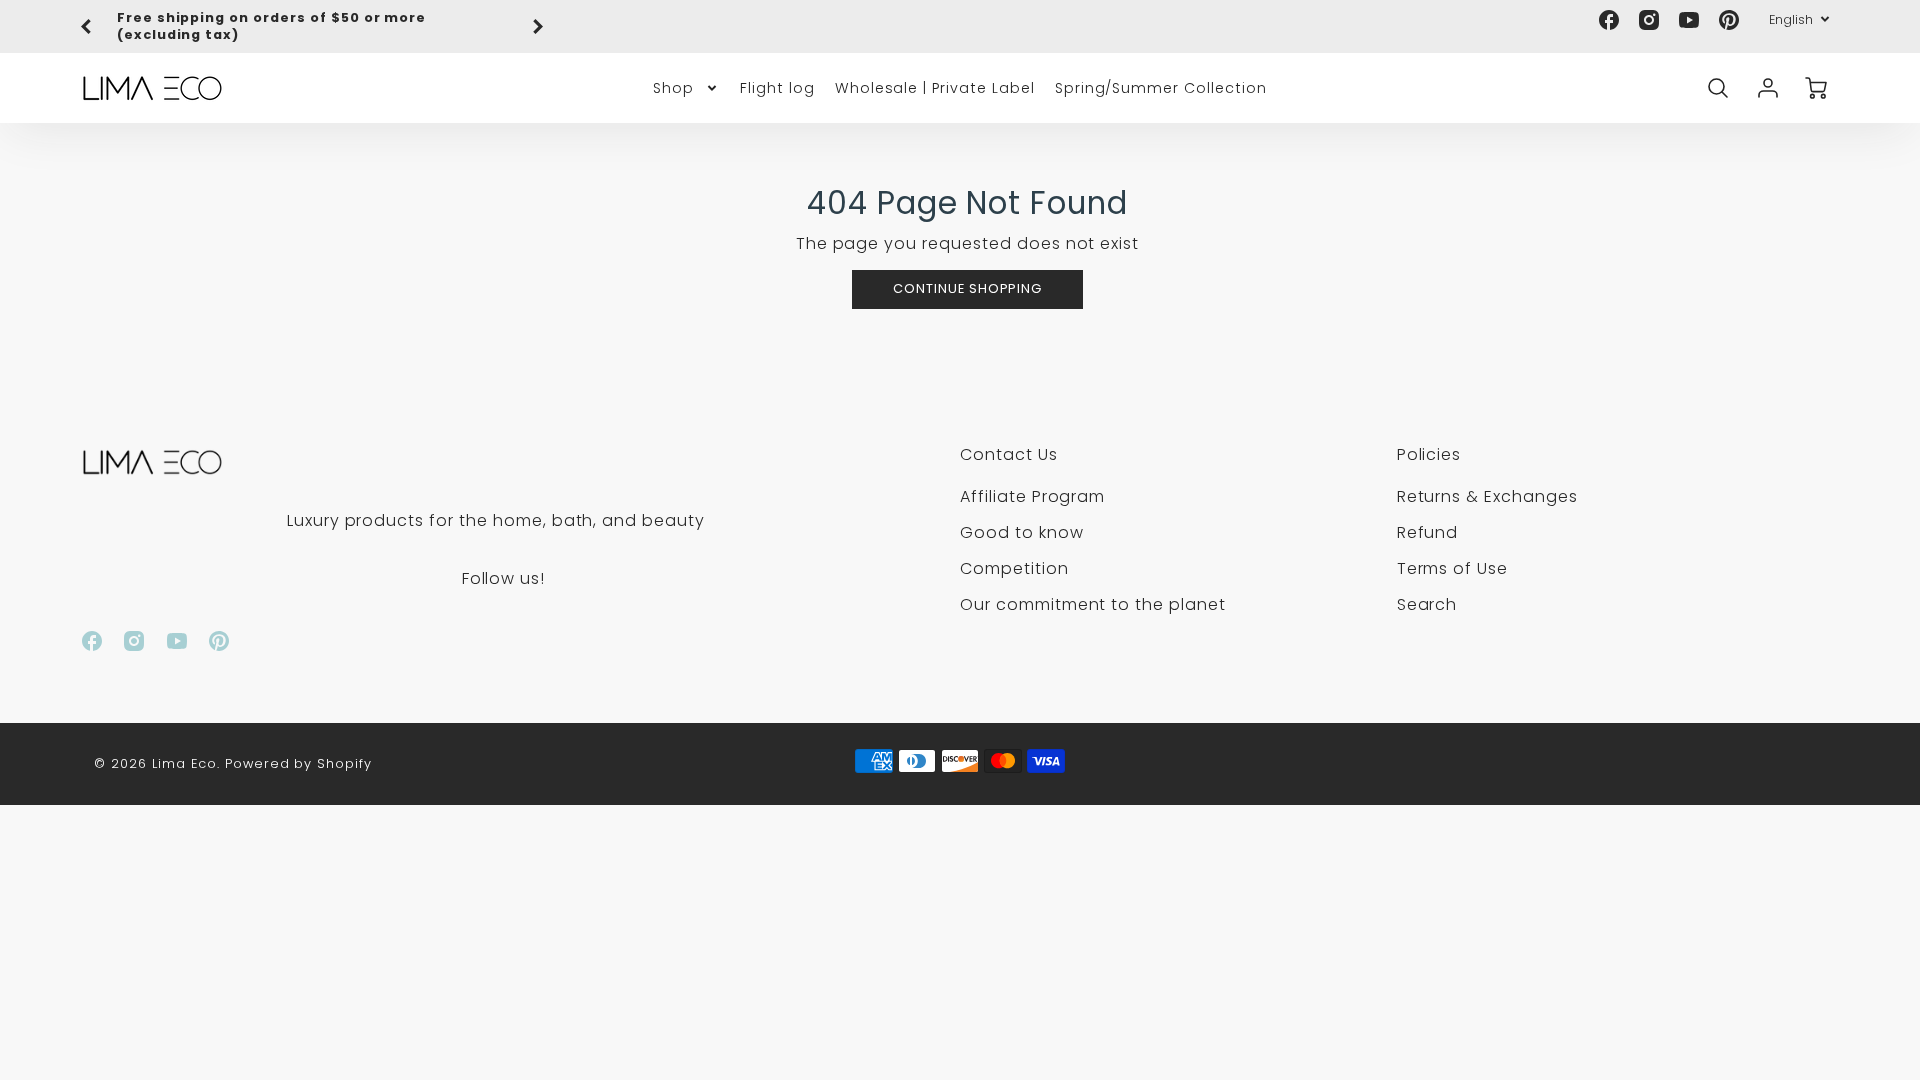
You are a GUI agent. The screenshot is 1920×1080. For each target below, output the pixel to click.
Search (1427, 604)
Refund (1428, 532)
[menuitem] (686, 88)
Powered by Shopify (298, 763)
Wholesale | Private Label (935, 88)
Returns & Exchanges (1487, 496)
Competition (1014, 568)
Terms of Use (1453, 568)
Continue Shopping (967, 288)
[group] (312, 26)
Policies (1429, 454)
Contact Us (1009, 454)
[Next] (537, 27)
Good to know (1022, 532)
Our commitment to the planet (1093, 604)
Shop (673, 88)
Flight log (777, 88)
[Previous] (87, 27)
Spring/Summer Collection (1161, 88)
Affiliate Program (1032, 496)
